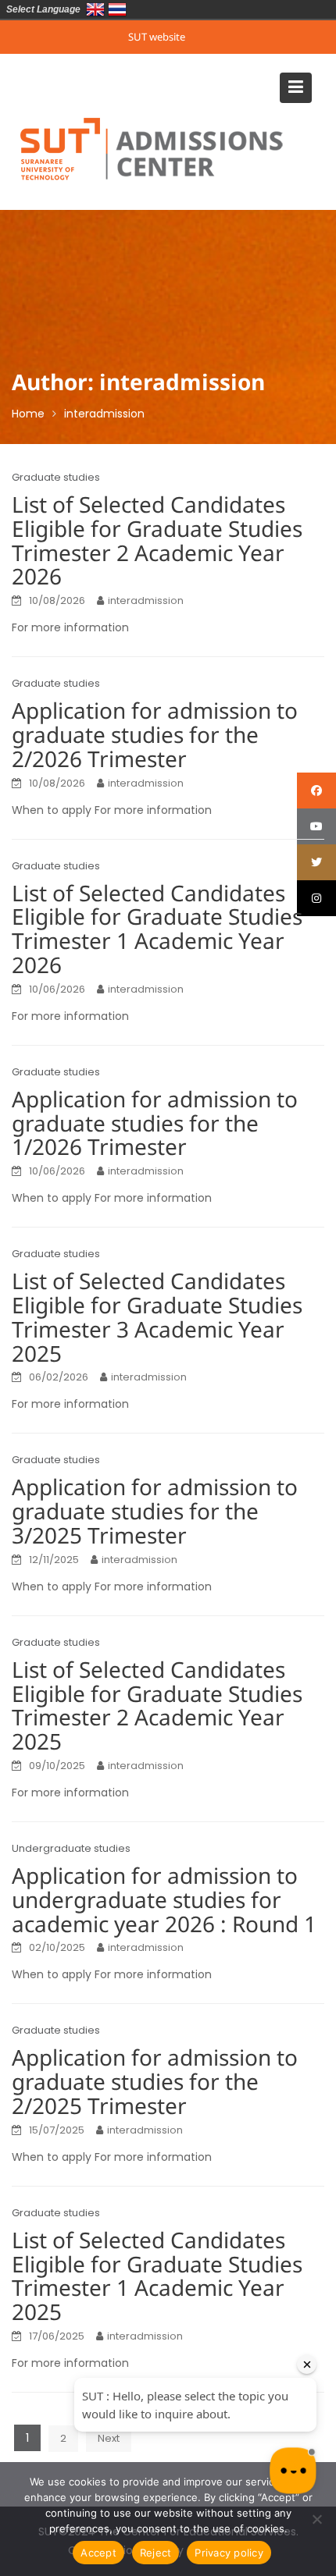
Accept (98, 2553)
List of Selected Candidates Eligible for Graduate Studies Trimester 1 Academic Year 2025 (157, 2278)
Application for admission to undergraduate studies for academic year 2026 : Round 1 (164, 1901)
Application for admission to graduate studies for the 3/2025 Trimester (155, 1513)
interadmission (146, 600)
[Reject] (316, 2519)
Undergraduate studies (71, 1848)
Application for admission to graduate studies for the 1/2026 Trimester (155, 1125)
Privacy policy (229, 2553)
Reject (156, 2553)
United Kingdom (95, 9)
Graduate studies (56, 477)
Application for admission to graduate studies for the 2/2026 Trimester (155, 736)
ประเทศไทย (117, 9)
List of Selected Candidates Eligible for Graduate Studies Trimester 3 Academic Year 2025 (157, 1318)
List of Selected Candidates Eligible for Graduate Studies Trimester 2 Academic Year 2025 (157, 1707)
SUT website (157, 37)
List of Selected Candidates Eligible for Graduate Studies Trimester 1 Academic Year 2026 (157, 931)
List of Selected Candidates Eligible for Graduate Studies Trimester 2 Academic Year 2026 (157, 542)
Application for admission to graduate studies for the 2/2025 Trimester (155, 2083)
